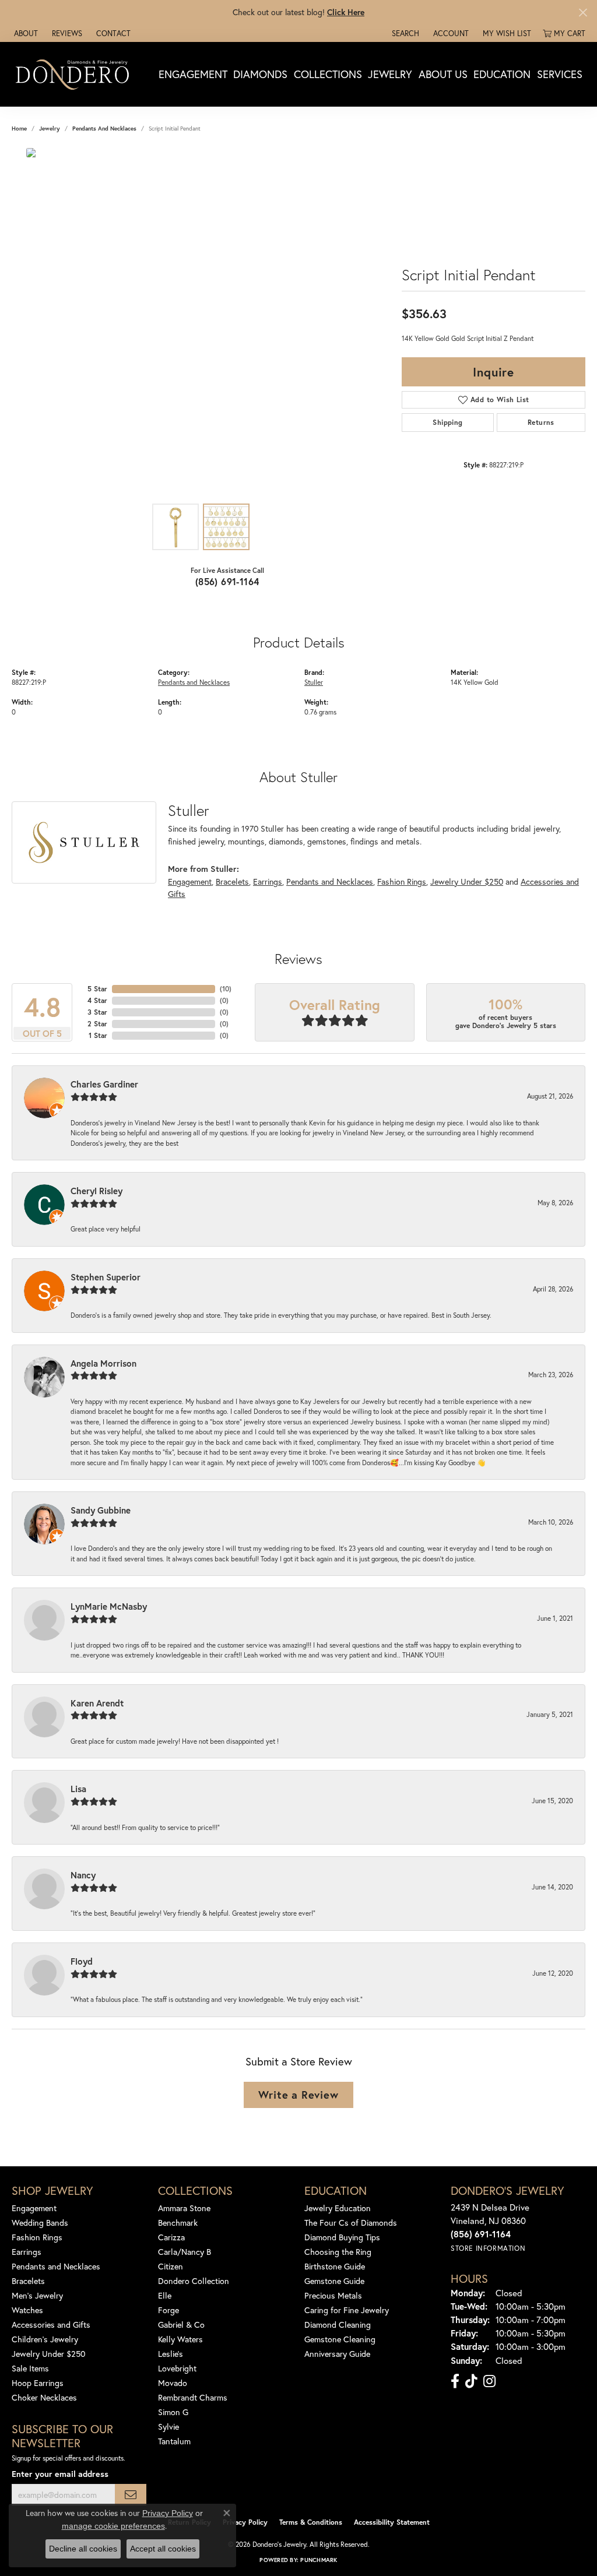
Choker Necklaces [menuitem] (44, 2397)
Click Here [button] (346, 12)
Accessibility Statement (392, 2522)
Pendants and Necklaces (104, 129)
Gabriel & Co (181, 2325)
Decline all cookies (83, 2549)
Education (502, 74)
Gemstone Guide (334, 2281)
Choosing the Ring (338, 2252)
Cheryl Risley (96, 1191)
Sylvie (168, 2427)
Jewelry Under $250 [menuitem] (49, 2354)
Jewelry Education (338, 2208)
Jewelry (390, 74)
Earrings (268, 881)
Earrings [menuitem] (27, 2252)
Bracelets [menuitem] (28, 2281)
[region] (201, 323)
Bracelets (232, 881)
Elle (165, 2295)
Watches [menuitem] (27, 2310)
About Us (443, 74)
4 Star (97, 1000)
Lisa (78, 1789)
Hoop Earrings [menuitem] (38, 2383)
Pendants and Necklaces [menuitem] (56, 2266)
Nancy (83, 1875)
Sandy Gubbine (101, 1510)
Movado (173, 2383)
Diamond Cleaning (338, 2325)
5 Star (97, 989)
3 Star (97, 1012)
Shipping (447, 422)
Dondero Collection (194, 2281)
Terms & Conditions (311, 2522)
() (226, 989)
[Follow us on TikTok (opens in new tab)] (471, 2381)
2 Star (97, 1024)
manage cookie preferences (113, 2526)
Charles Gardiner (104, 1084)
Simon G (173, 2412)
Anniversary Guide (337, 2354)
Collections (328, 74)
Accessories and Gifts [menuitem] (51, 2325)
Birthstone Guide (335, 2266)
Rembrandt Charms (193, 2397)
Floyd (82, 1961)
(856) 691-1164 (227, 581)
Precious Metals (333, 2295)
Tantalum (174, 2441)
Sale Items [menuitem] (30, 2368)
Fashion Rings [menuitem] (37, 2237)
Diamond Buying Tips (342, 2237)
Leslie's (171, 2354)
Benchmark (178, 2223)
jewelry (50, 129)
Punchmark (319, 2560)
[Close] (583, 13)
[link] (25, 33)
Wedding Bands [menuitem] (40, 2223)
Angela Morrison (103, 1363)
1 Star (98, 1035)
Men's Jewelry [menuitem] (37, 2295)
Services (560, 74)
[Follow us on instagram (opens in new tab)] (489, 2381)
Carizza (171, 2237)
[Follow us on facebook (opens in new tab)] (455, 2381)
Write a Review (298, 2095)
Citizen (171, 2266)
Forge (168, 2310)
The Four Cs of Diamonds (351, 2223)
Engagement (193, 74)
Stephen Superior (106, 1277)
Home (19, 129)
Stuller (314, 682)
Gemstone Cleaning (340, 2339)
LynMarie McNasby (109, 1606)
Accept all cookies (163, 2549)
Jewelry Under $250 (467, 881)
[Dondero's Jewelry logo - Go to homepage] (75, 74)
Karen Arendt (97, 1703)
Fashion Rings (402, 881)
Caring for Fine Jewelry (347, 2310)
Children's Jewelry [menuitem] (45, 2339)
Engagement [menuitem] (34, 2208)
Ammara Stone (184, 2208)
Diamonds (260, 74)
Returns (541, 422)
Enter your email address (60, 2474)
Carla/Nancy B (185, 2252)
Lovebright (177, 2368)
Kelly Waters (180, 2339)
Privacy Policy (245, 2522)
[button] (404, 33)
